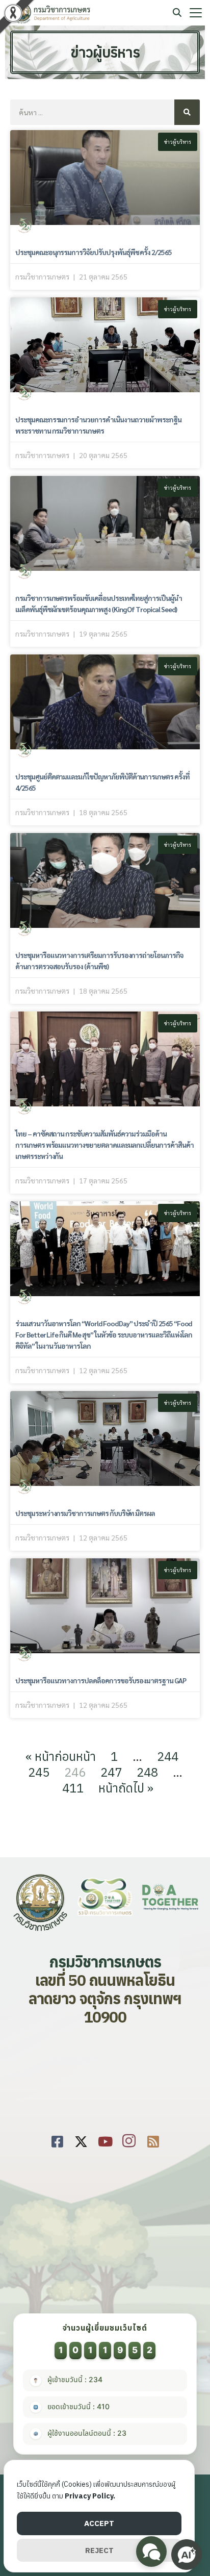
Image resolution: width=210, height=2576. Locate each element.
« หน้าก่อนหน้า (61, 1756)
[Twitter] (81, 2140)
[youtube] (105, 2140)
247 (111, 1772)
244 (168, 1756)
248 (147, 1772)
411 (73, 1788)
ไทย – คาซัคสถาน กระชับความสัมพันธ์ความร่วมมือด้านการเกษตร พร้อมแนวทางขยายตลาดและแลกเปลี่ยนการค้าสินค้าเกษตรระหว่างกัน (104, 1145)
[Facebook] (57, 2140)
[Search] (187, 112)
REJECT (99, 2550)
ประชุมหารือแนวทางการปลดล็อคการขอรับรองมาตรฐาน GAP (101, 1680)
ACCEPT (99, 2523)
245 (39, 1772)
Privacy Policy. (90, 2496)
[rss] (153, 2140)
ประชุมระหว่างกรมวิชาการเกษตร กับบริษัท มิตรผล (85, 1513)
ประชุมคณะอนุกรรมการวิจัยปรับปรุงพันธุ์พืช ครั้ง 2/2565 (94, 252)
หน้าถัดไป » (126, 1788)
